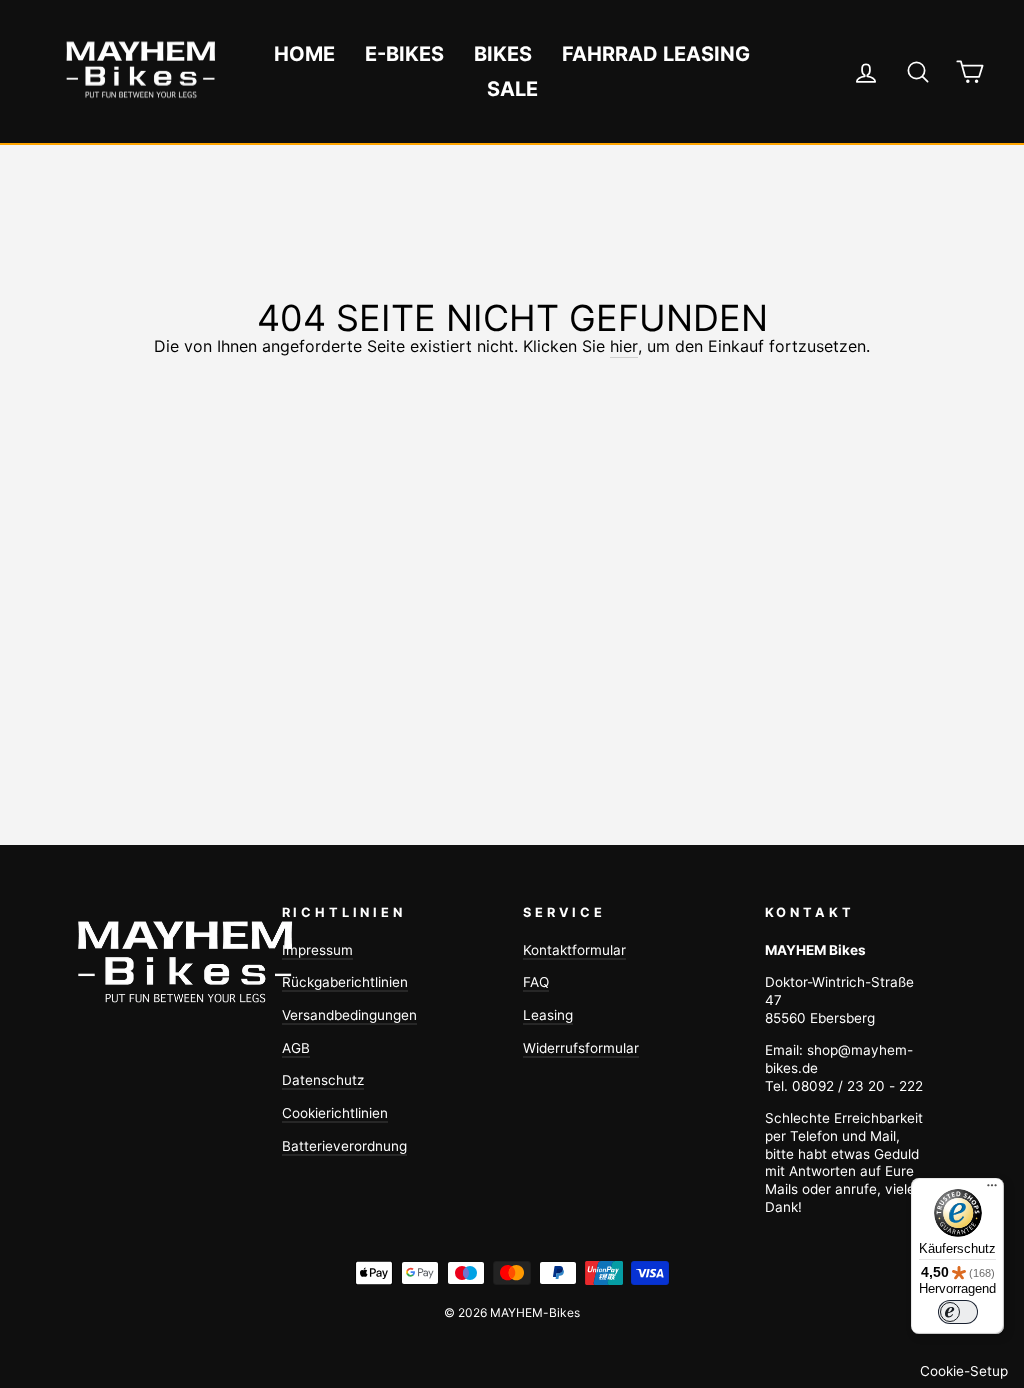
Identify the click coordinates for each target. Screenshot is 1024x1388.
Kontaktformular (574, 950)
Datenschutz (323, 1080)
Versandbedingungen (349, 1015)
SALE (512, 89)
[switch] (958, 1312)
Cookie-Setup (964, 1371)
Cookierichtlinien (335, 1113)
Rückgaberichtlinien (345, 982)
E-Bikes (404, 54)
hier (624, 346)
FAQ (536, 982)
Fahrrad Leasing (656, 54)
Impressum (317, 950)
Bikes (503, 54)
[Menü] (992, 1190)
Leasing (548, 1015)
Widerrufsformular (581, 1048)
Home (304, 54)
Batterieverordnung (344, 1146)
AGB (296, 1048)
